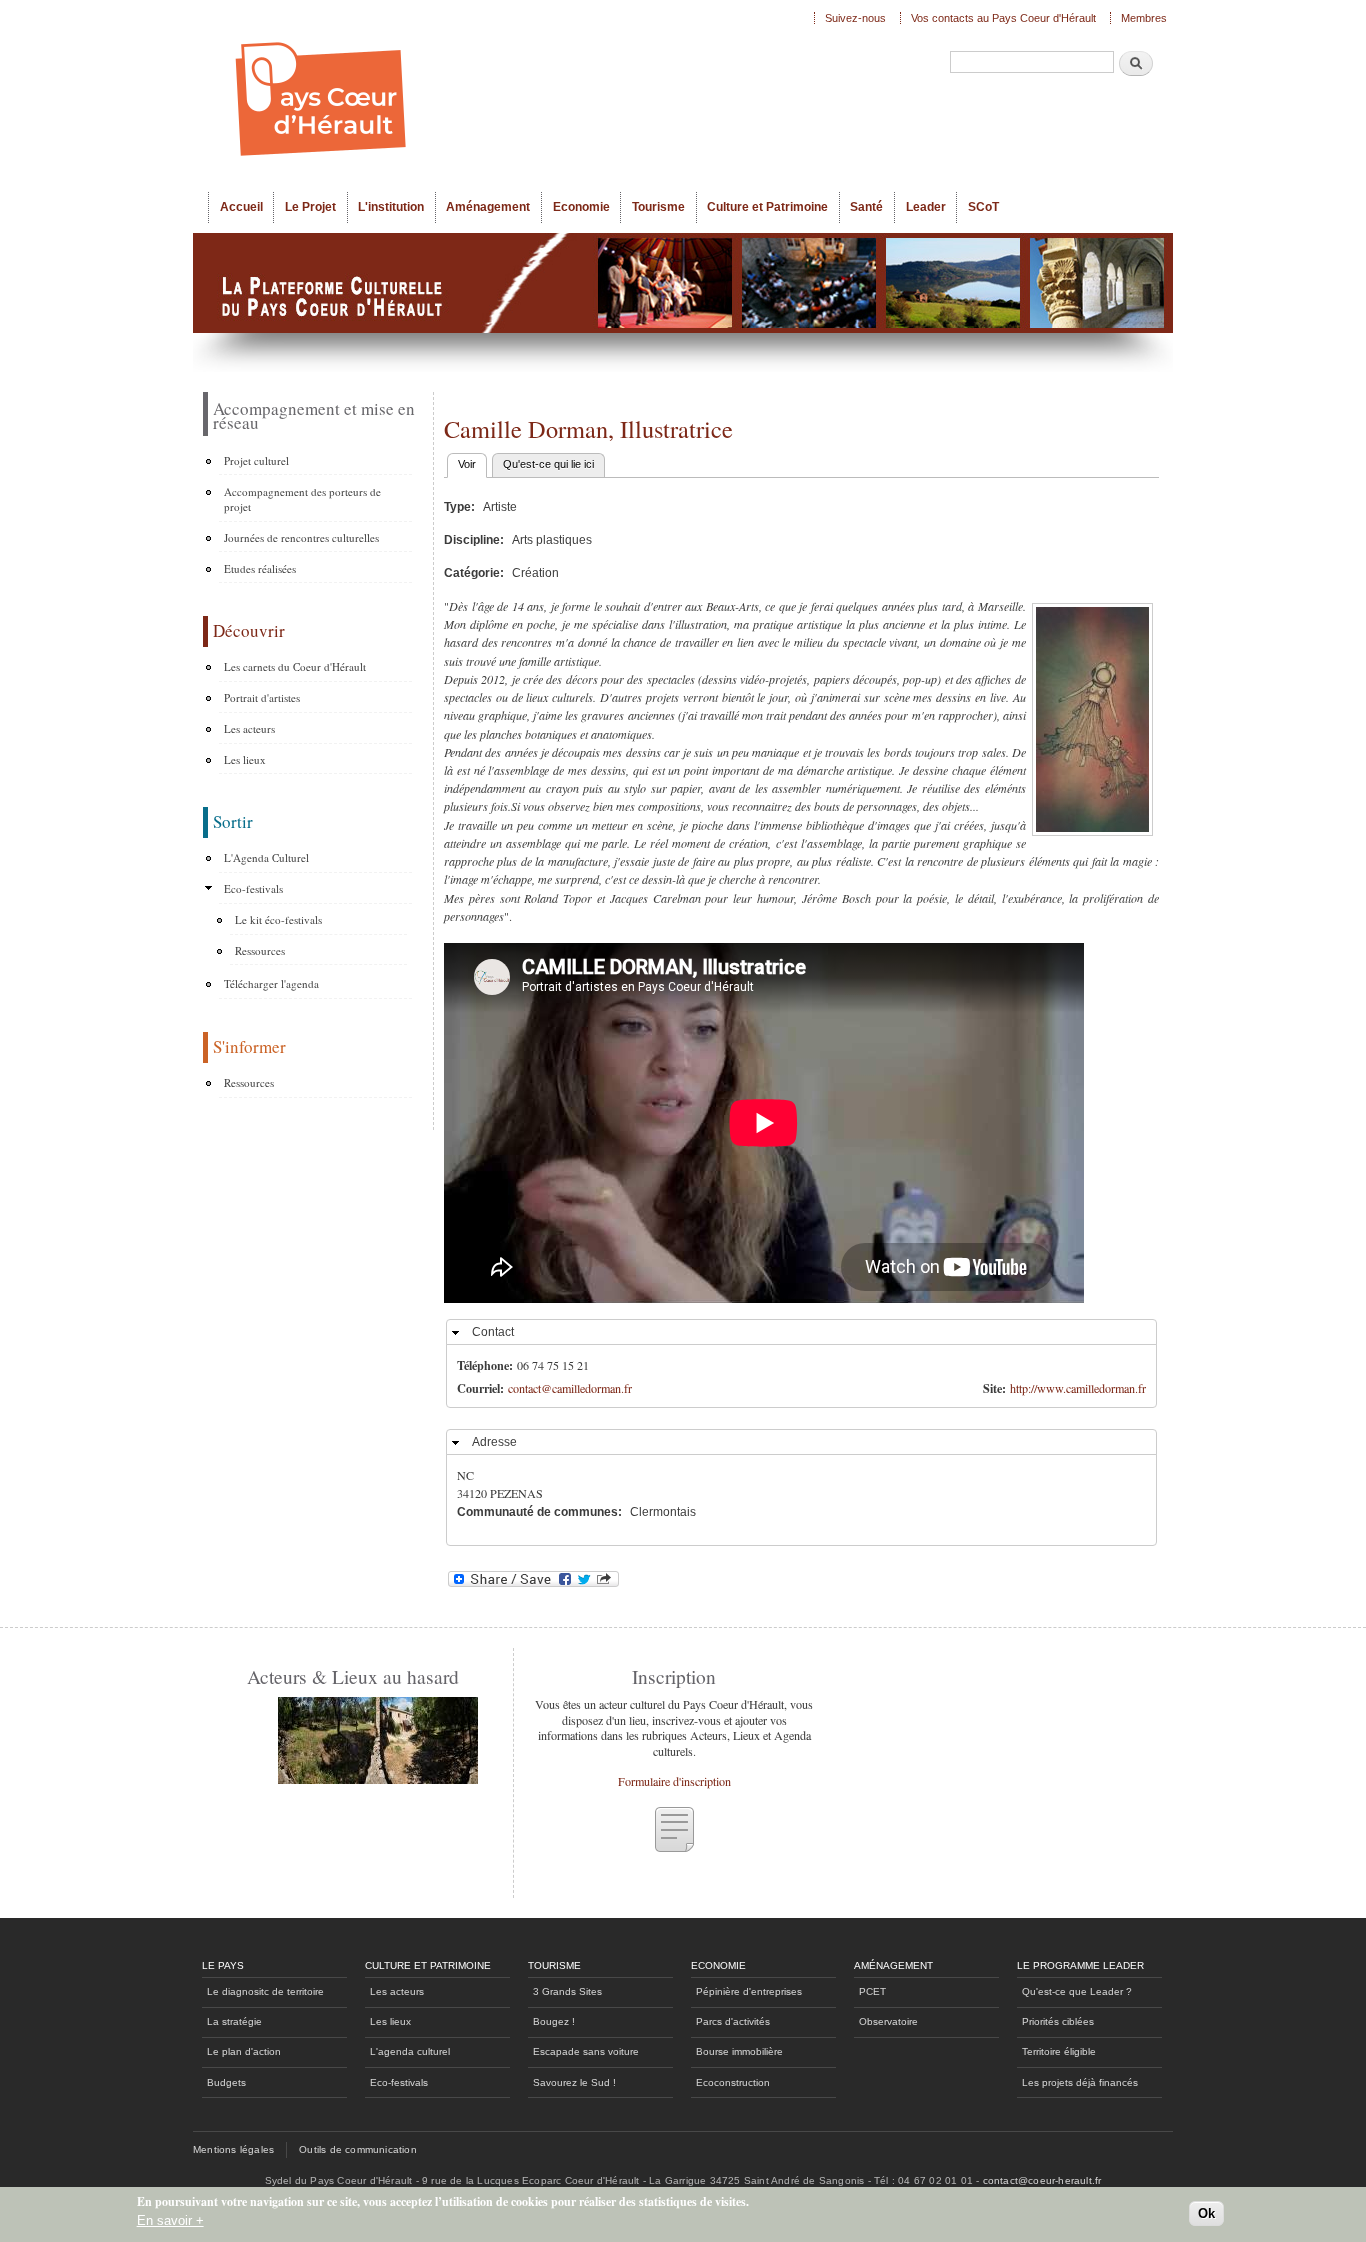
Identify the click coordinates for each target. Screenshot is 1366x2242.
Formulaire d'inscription (674, 1781)
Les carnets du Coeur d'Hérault (295, 666)
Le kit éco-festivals (278, 919)
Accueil (241, 207)
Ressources (260, 950)
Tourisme (658, 207)
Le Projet (310, 207)
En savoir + (170, 2220)
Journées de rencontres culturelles (301, 537)
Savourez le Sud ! (574, 2082)
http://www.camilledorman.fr (1078, 1388)
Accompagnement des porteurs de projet (302, 499)
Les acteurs (249, 728)
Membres (1144, 18)
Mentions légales (233, 2149)
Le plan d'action (244, 2051)
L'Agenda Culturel (266, 857)
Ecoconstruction (733, 2082)
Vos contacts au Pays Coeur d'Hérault (1003, 18)
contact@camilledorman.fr (570, 1388)
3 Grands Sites (567, 1991)
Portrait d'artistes (262, 697)
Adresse (494, 1442)
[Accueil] (503, 96)
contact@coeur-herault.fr (1042, 2180)
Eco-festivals (253, 888)
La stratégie (234, 2021)
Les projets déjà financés (1080, 2082)
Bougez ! (554, 2021)
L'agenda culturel (410, 2051)
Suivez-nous (855, 18)
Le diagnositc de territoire (265, 1991)
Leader (926, 207)
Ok (1206, 2213)
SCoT (983, 207)
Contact (493, 1332)
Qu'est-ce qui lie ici (548, 464)
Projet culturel (256, 460)
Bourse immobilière (739, 2051)
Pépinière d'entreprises (749, 1991)
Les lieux (245, 759)
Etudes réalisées (260, 568)
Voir (472, 464)
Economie (581, 207)
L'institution (391, 207)
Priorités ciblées (1058, 2021)
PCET (872, 1991)
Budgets (226, 2082)
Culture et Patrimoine (767, 207)
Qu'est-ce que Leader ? (1077, 1991)
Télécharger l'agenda (271, 983)
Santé (866, 207)
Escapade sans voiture (586, 2051)
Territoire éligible (1059, 2051)
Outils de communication (358, 2149)
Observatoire (888, 2021)
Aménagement (488, 207)
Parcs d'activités (733, 2021)
